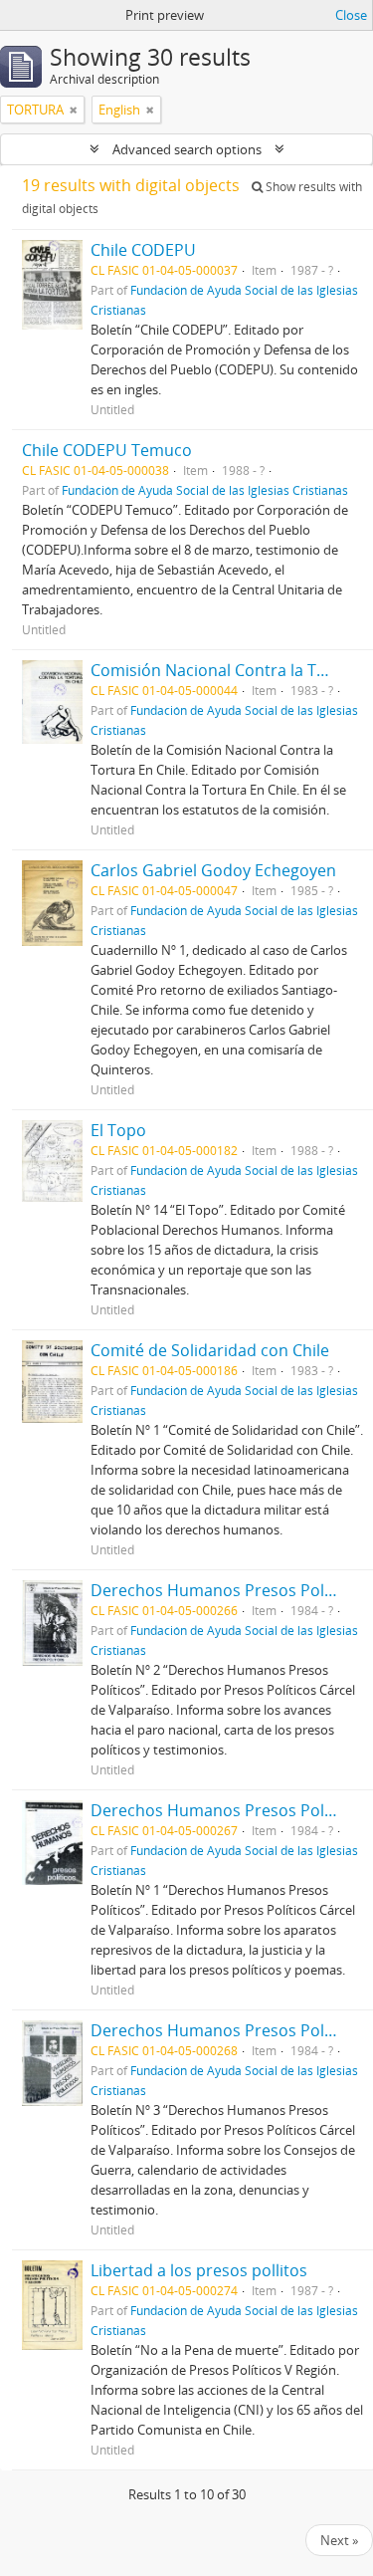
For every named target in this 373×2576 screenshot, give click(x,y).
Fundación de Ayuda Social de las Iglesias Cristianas (205, 490)
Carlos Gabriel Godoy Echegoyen (213, 870)
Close (351, 15)
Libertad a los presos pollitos (199, 2270)
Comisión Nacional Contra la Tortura (228, 670)
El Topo (118, 1130)
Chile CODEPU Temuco (107, 450)
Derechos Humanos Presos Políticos (227, 1590)
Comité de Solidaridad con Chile (210, 1350)
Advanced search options (187, 149)
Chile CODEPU (143, 250)
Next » (339, 2540)
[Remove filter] (74, 110)
